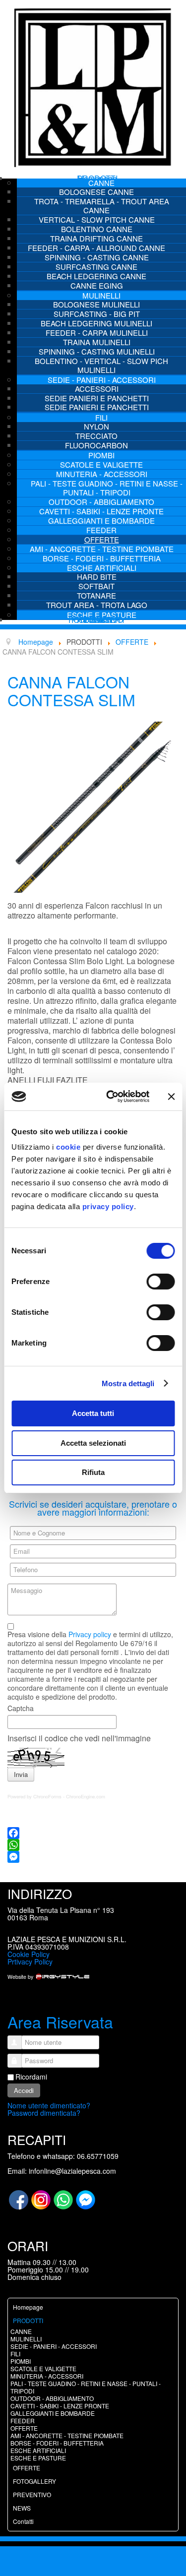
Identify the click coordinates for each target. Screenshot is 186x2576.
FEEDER (101, 530)
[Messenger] (93, 1857)
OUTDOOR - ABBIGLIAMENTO (101, 502)
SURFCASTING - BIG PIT (97, 314)
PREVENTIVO (32, 2494)
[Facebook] (93, 1833)
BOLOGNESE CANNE (96, 192)
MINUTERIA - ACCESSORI (102, 474)
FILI (101, 417)
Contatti (97, 620)
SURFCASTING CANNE (96, 267)
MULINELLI (101, 295)
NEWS (22, 2508)
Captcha (21, 1708)
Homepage (28, 2307)
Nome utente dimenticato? (49, 2105)
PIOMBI (101, 455)
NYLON (96, 426)
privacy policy (108, 1206)
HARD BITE (97, 577)
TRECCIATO (96, 436)
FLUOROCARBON (96, 445)
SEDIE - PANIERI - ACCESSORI (102, 380)
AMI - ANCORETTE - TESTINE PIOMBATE (102, 549)
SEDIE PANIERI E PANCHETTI (97, 398)
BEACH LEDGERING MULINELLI (96, 323)
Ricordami (31, 2077)
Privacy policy (90, 1634)
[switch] (160, 1282)
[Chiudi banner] (171, 1097)
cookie (68, 1147)
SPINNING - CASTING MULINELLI (97, 351)
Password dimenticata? (44, 2113)
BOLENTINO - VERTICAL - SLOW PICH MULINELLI (101, 365)
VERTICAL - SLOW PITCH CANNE (97, 219)
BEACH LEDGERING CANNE (96, 276)
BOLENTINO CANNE (97, 229)
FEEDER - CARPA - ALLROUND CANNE (96, 248)
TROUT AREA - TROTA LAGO (97, 605)
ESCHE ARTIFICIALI (102, 568)
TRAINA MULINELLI (97, 342)
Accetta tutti (93, 1413)
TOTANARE (96, 595)
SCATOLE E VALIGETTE (101, 464)
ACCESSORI (97, 389)
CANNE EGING (97, 285)
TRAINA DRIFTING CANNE (96, 238)
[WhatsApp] (93, 1845)
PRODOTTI (28, 2320)
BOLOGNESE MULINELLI (96, 304)
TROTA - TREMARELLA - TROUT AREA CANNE (102, 206)
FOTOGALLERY (34, 2481)
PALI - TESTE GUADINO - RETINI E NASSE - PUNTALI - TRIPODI (107, 488)
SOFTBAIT (96, 586)
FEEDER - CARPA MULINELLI (97, 333)
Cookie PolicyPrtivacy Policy (30, 1958)
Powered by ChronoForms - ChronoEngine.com (56, 1796)
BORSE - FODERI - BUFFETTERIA (102, 558)
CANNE (101, 183)
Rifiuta (93, 1472)
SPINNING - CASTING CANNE (97, 257)
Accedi (24, 2090)
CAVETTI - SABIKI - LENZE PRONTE (101, 511)
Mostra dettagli (128, 1383)
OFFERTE (102, 539)
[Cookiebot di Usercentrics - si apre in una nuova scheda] (111, 1097)
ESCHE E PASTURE (38, 2458)
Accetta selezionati (93, 1443)
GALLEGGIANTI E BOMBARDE (101, 521)
